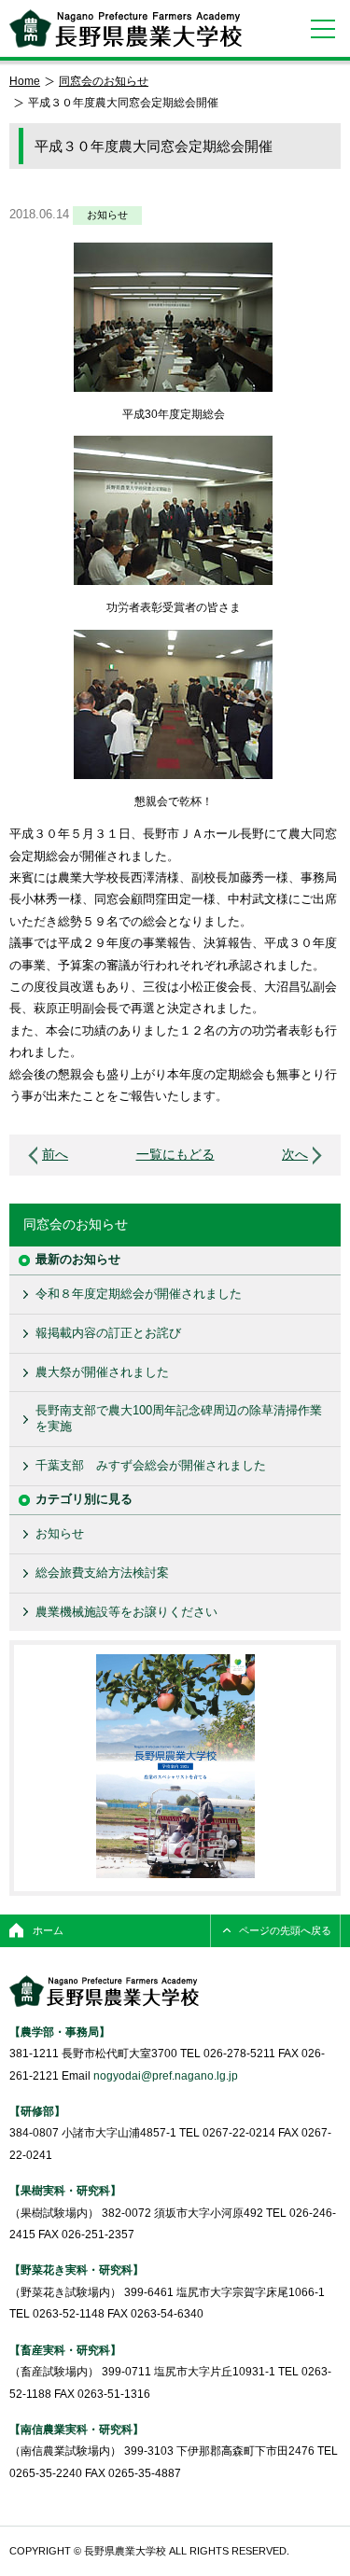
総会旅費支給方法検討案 (102, 1573)
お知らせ (107, 215)
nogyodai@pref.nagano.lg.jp (166, 2075)
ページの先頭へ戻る (285, 1930)
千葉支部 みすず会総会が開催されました (151, 1465)
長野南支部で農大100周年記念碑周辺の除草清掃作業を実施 (179, 1418)
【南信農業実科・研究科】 (77, 2429)
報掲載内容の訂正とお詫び (108, 1333)
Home (25, 81)
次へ (295, 1155)
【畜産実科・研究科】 (65, 2350)
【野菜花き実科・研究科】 (77, 2270)
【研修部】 (37, 2111)
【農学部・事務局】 (60, 2032)
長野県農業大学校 (126, 28)
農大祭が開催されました (102, 1372)
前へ (55, 1155)
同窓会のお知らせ (104, 81)
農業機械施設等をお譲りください (126, 1612)
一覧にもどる (175, 1155)
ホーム (48, 1930)
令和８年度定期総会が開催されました (139, 1294)
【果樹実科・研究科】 (65, 2190)
